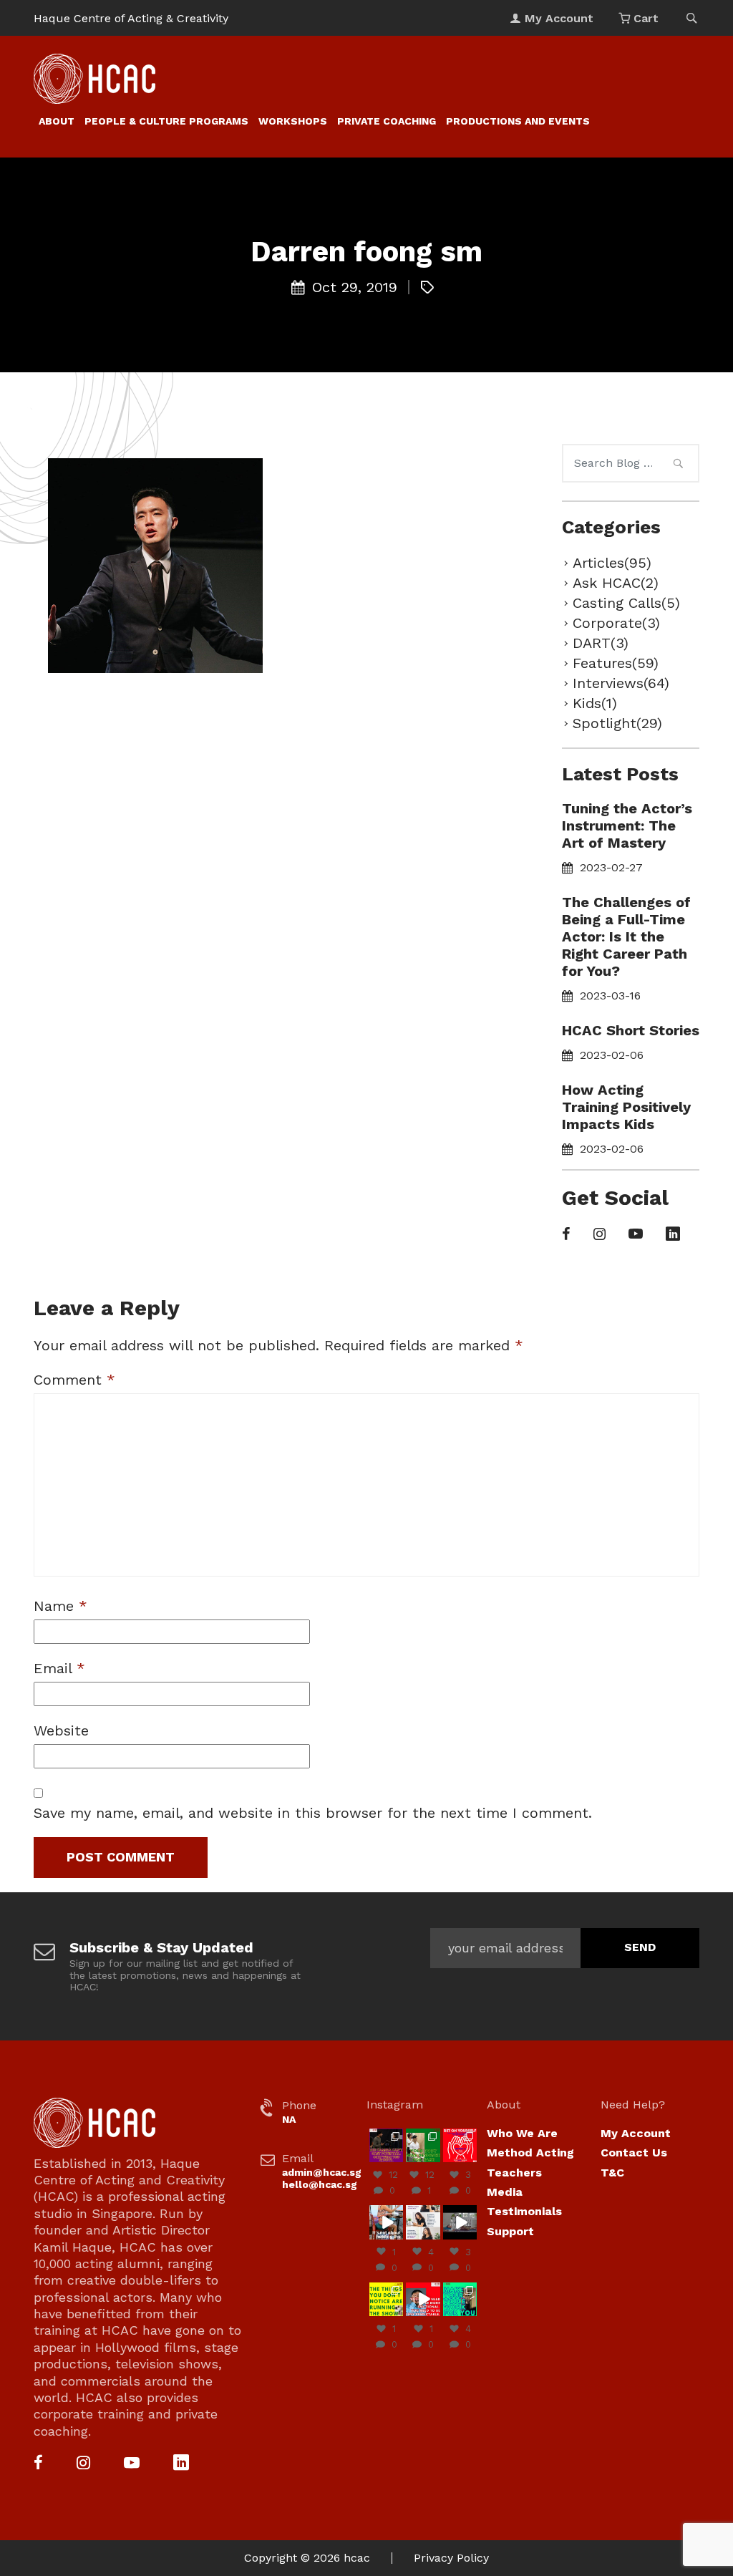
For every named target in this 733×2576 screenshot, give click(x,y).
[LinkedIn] (673, 1235)
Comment (74, 1380)
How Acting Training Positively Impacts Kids (626, 1107)
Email (59, 1668)
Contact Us (634, 2153)
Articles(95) (612, 563)
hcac (357, 2558)
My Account (636, 2133)
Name (60, 1606)
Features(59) (616, 663)
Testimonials (524, 2211)
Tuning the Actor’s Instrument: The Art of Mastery (627, 825)
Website (61, 1730)
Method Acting (530, 2153)
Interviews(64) (621, 683)
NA (289, 2119)
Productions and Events (518, 121)
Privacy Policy (451, 2558)
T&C (612, 2173)
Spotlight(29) (617, 723)
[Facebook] (566, 1235)
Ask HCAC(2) (616, 583)
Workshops (293, 121)
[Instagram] (599, 1235)
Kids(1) (595, 703)
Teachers (514, 2173)
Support (510, 2231)
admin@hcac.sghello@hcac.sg (322, 2178)
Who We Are (522, 2133)
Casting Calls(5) (626, 603)
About (57, 121)
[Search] (678, 465)
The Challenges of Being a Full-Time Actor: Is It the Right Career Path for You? (626, 936)
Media (505, 2192)
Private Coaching (387, 121)
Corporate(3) (616, 623)
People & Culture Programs (166, 121)
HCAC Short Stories (631, 1030)
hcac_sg (386, 2134)
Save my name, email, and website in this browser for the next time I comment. (313, 1813)
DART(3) (601, 643)
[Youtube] (636, 1235)
